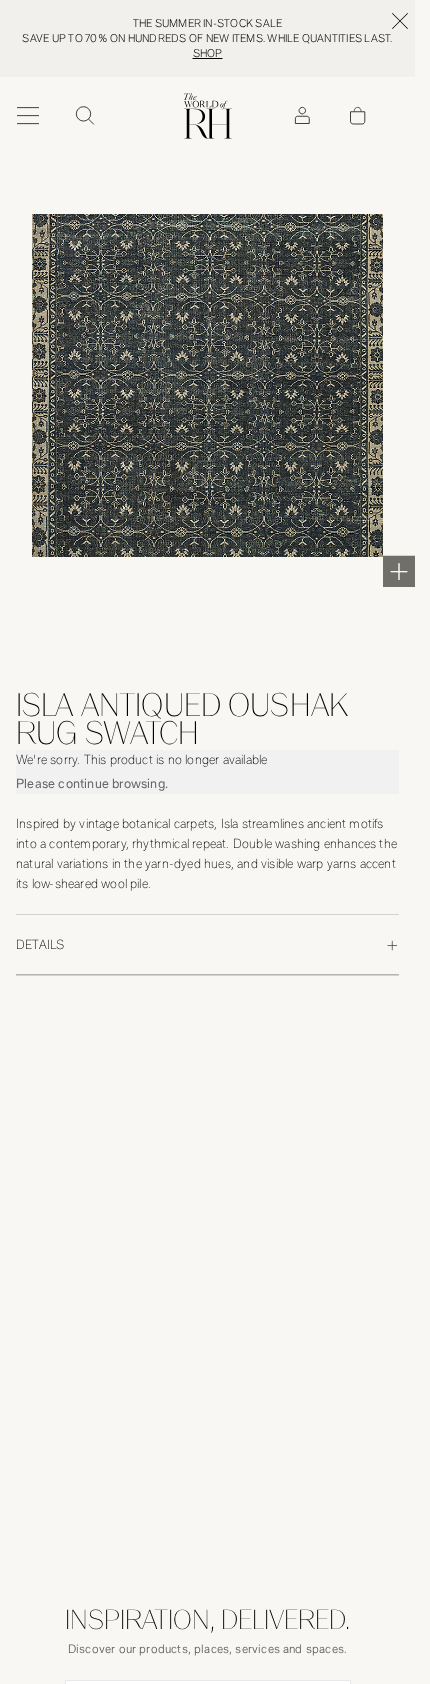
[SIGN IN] (302, 116)
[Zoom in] (399, 571)
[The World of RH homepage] (208, 116)
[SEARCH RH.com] (84, 116)
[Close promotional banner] (400, 21)
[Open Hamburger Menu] (28, 116)
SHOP (208, 53)
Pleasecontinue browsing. (92, 783)
